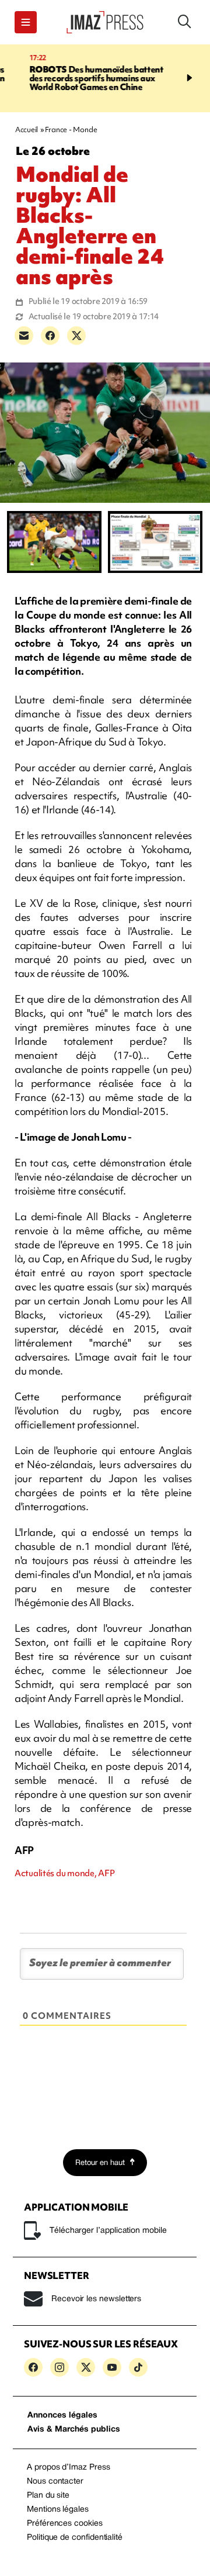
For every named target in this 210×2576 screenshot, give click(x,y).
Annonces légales (62, 2416)
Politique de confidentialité (75, 2538)
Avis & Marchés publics (74, 2430)
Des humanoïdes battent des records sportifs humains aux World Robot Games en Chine (79, 78)
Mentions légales (58, 2510)
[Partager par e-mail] (24, 336)
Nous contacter (55, 2482)
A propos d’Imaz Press (69, 2468)
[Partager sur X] (76, 336)
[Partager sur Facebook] (50, 336)
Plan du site (48, 2496)
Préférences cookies (65, 2524)
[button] (26, 22)
